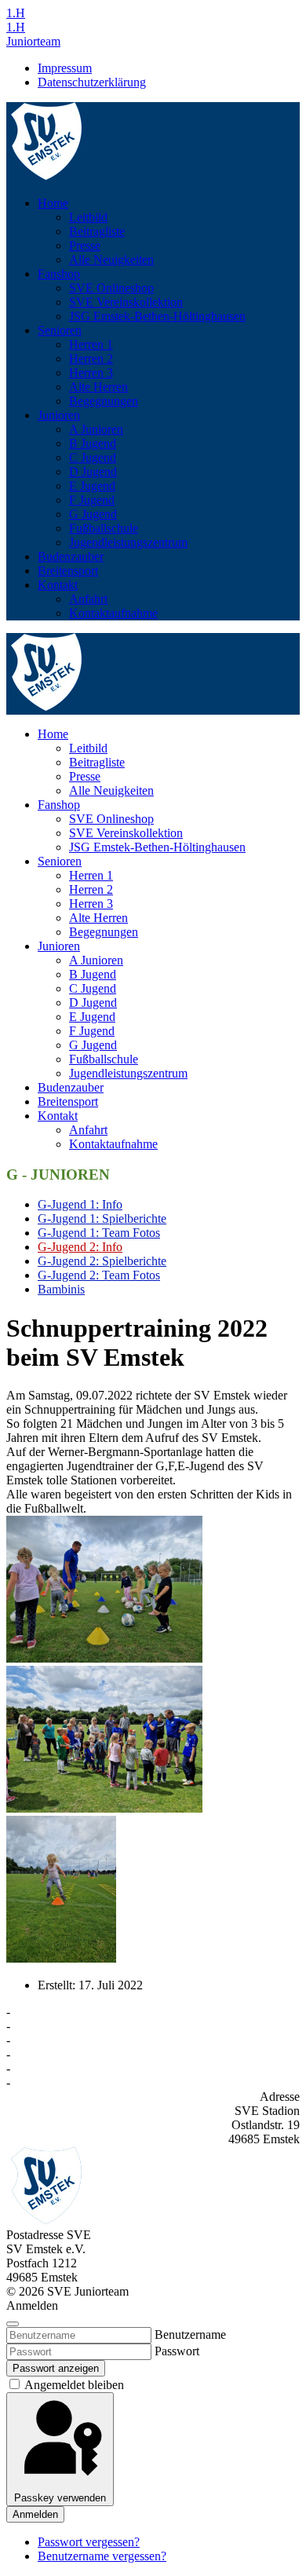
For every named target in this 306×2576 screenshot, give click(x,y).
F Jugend (92, 500)
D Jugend (93, 472)
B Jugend (93, 443)
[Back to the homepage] (47, 176)
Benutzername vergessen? (102, 2556)
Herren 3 (91, 373)
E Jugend (92, 486)
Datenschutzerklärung (92, 82)
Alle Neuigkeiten (111, 260)
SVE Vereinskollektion (126, 302)
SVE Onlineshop (111, 288)
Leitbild (88, 217)
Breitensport (68, 571)
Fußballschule (104, 528)
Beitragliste (97, 231)
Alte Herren (98, 387)
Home (53, 203)
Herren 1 (91, 344)
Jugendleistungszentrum (128, 542)
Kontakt (58, 585)
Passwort (177, 2351)
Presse (85, 245)
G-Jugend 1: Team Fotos (99, 1233)
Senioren (60, 330)
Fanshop (59, 274)
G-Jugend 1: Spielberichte (102, 1218)
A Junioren (96, 429)
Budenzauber (71, 556)
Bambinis (61, 1289)
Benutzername (190, 2334)
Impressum (65, 68)
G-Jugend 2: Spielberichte (102, 1261)
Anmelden (35, 2514)
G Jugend (93, 514)
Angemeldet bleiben (73, 2385)
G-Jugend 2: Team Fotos (99, 1275)
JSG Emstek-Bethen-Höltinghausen (157, 316)
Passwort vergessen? (89, 2542)
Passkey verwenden (60, 2498)
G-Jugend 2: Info (80, 1247)
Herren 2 (91, 359)
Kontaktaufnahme (113, 613)
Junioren (59, 415)
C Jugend (93, 457)
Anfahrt (88, 599)
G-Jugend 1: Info (80, 1204)
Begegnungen (104, 401)
